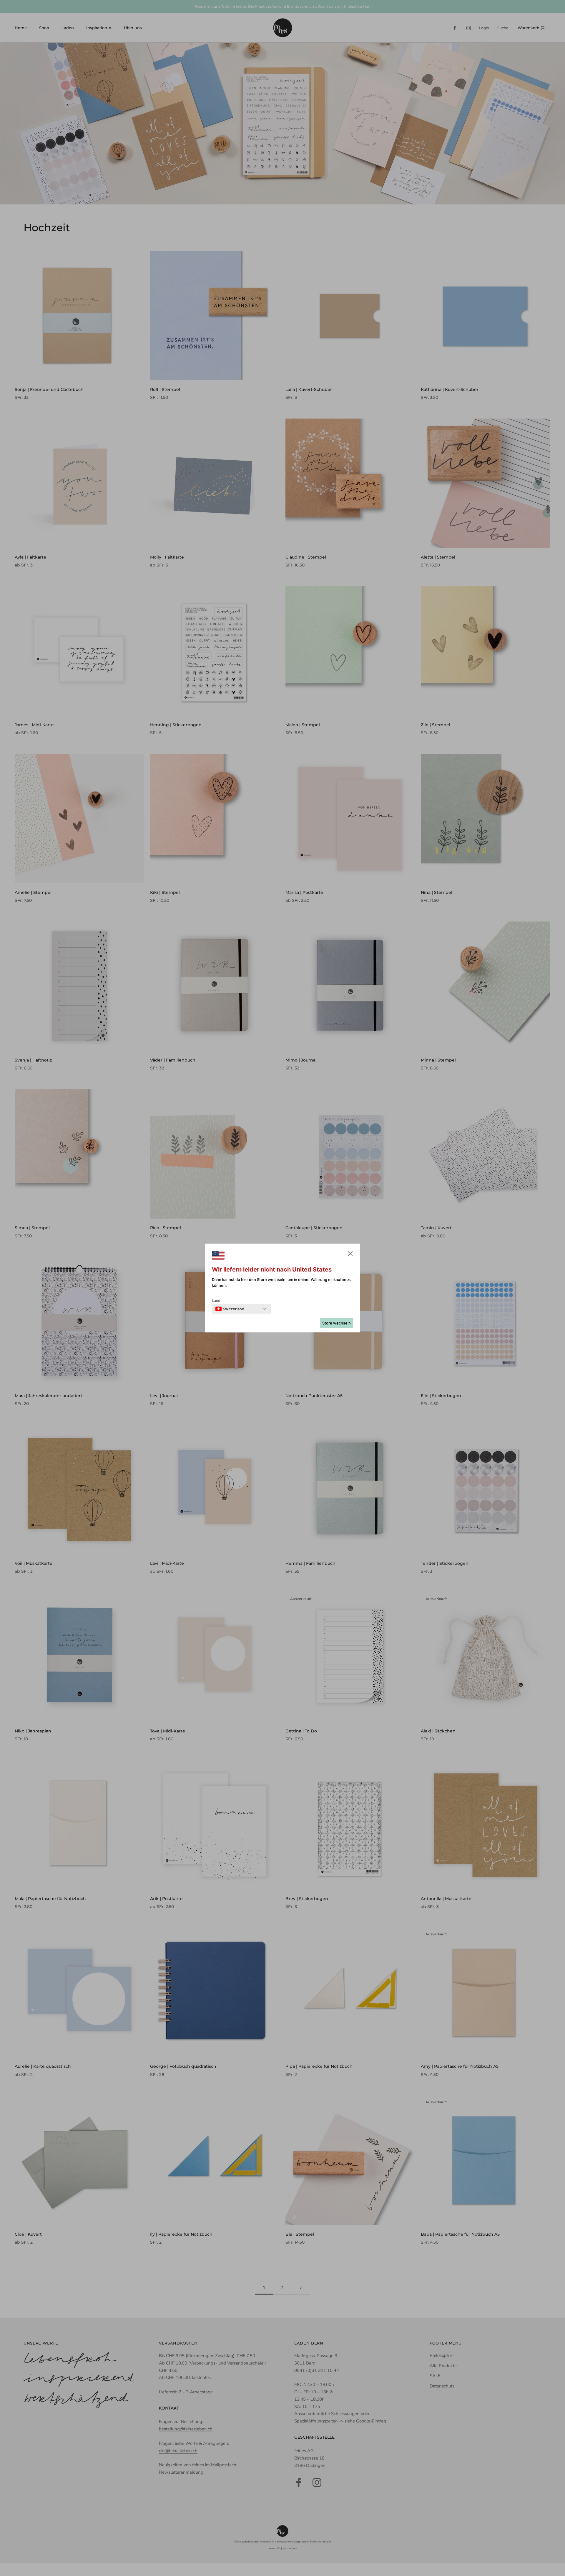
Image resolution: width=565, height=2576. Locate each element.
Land (216, 1301)
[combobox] (230, 1309)
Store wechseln (336, 1323)
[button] (350, 1255)
